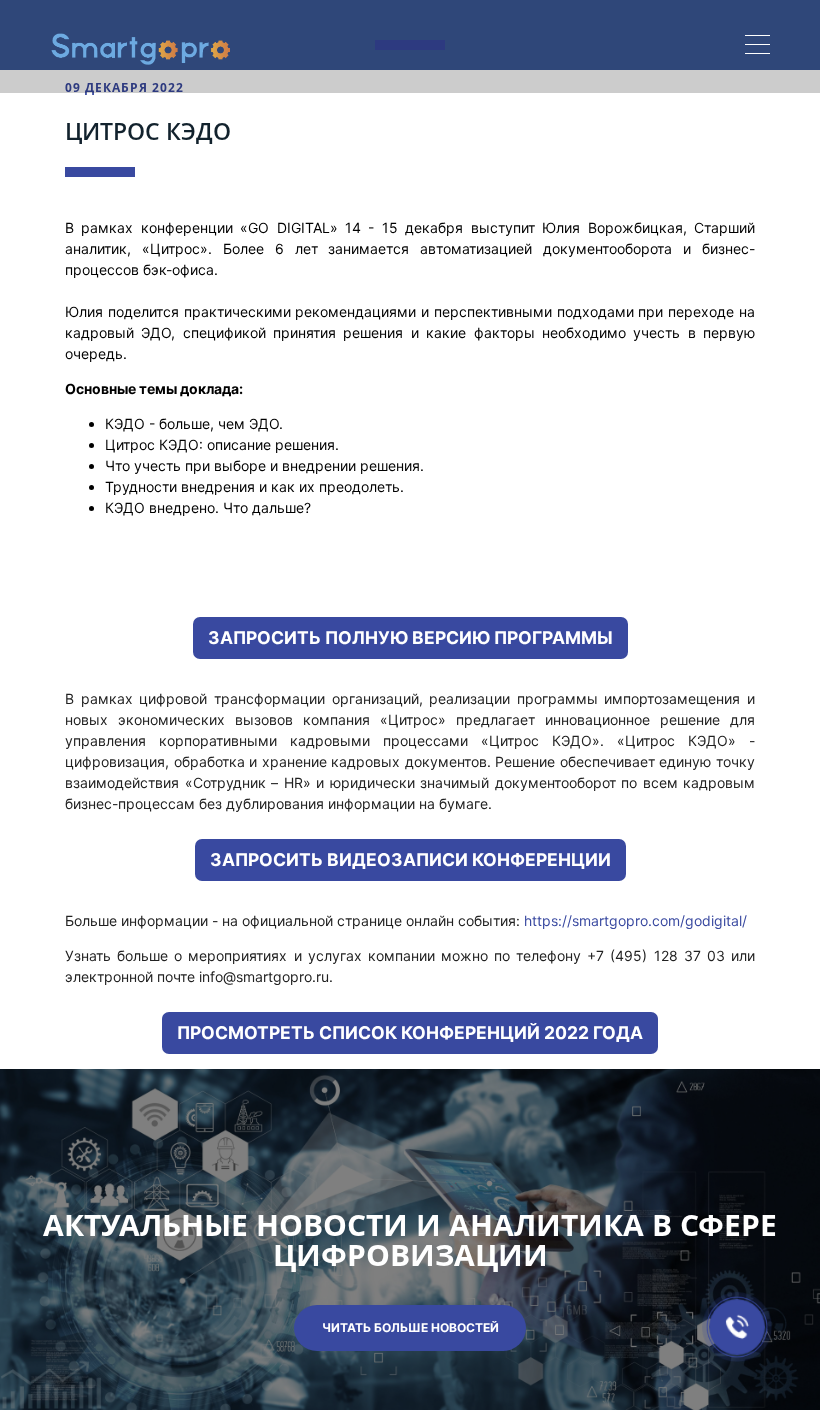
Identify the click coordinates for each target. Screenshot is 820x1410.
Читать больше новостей (410, 1327)
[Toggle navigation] (757, 47)
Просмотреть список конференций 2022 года (410, 1032)
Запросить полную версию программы (410, 637)
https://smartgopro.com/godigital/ (635, 920)
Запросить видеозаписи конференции (410, 859)
